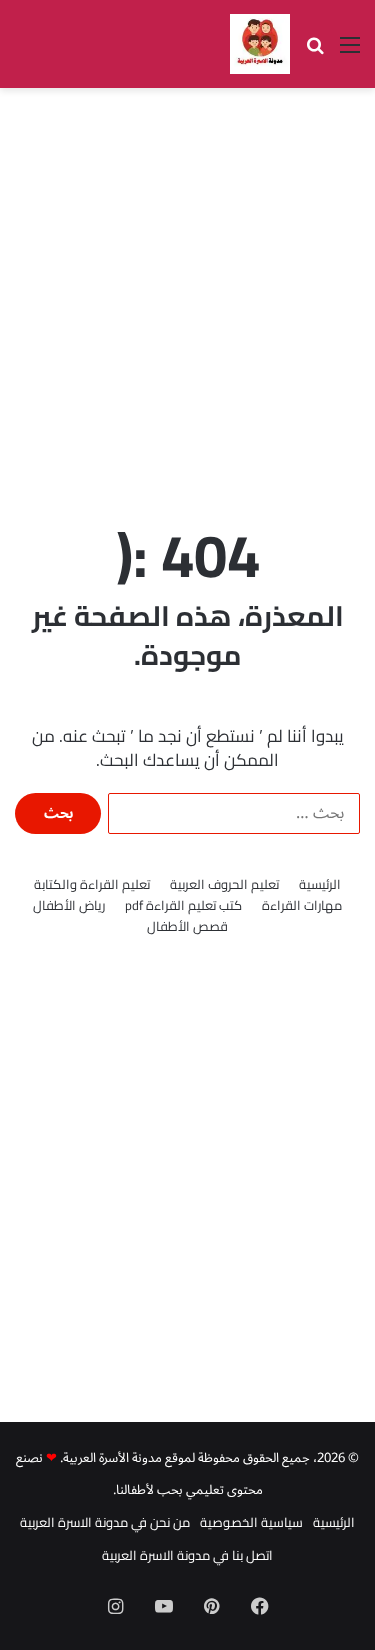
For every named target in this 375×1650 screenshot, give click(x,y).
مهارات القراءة (302, 905)
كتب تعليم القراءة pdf (183, 905)
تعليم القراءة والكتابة (92, 884)
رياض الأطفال (69, 905)
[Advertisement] (187, 295)
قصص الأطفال (187, 926)
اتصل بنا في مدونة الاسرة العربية (187, 1555)
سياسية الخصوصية (251, 1522)
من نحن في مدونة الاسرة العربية (105, 1522)
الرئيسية (320, 884)
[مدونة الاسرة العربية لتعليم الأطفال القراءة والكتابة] (260, 44)
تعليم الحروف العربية (224, 884)
